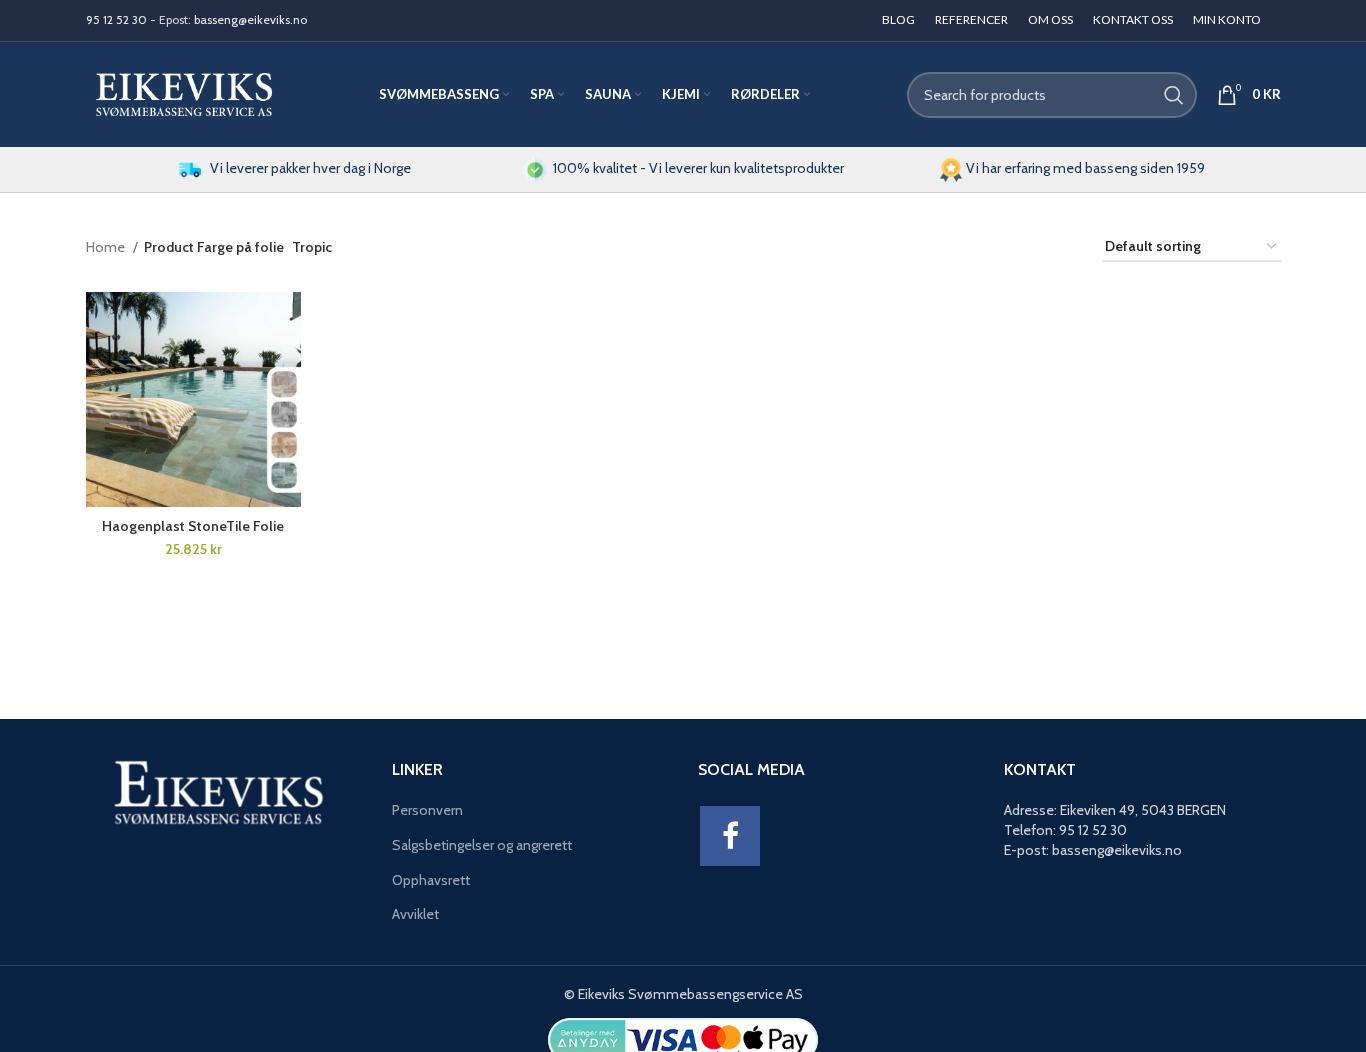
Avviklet (415, 914)
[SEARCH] (1174, 95)
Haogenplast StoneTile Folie (193, 526)
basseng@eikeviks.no (250, 19)
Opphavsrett (431, 880)
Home (107, 247)
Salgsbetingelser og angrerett (482, 845)
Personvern (427, 810)
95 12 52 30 (116, 19)
